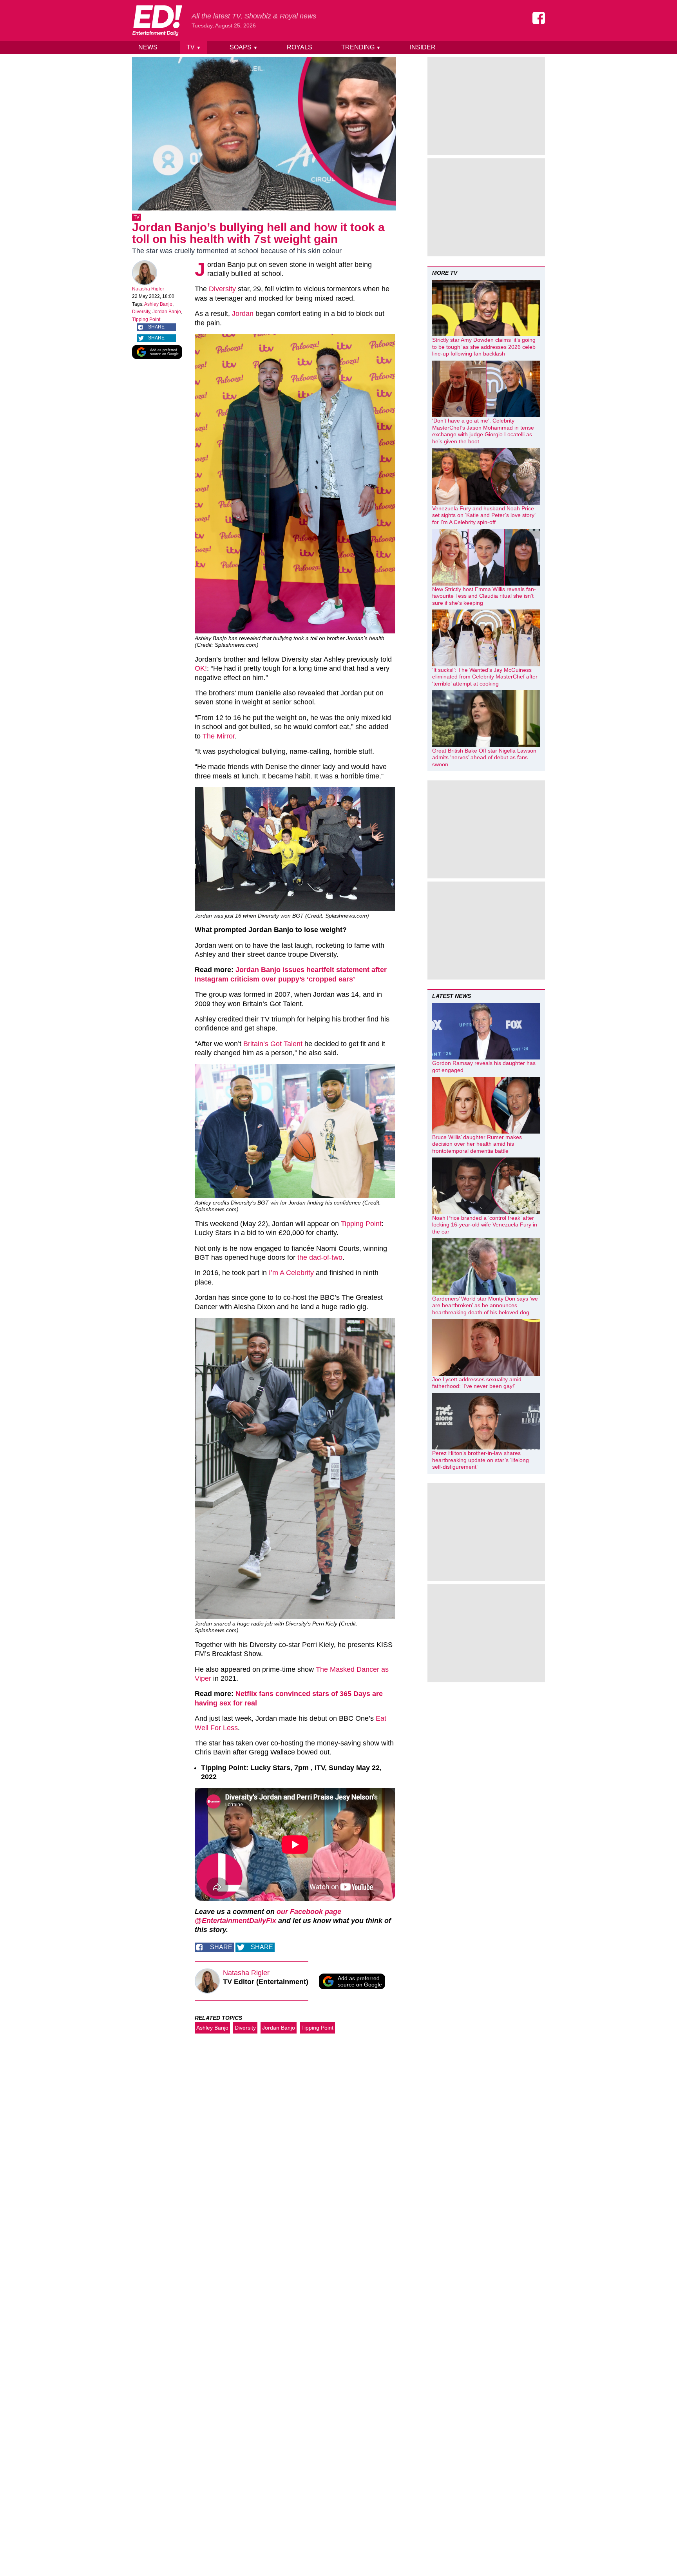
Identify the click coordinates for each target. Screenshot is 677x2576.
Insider (423, 47)
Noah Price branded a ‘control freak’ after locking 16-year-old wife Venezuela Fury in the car (485, 1225)
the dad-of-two (319, 1257)
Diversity (141, 312)
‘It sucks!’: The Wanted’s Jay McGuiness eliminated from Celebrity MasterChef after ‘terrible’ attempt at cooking (485, 677)
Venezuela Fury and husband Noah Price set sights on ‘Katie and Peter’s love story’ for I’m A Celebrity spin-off (484, 515)
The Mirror (219, 736)
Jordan (243, 314)
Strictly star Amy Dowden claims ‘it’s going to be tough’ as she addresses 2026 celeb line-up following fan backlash (484, 347)
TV (194, 47)
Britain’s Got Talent (273, 1044)
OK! (201, 668)
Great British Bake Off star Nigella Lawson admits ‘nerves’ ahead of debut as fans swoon (484, 757)
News (148, 47)
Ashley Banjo (158, 304)
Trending (361, 47)
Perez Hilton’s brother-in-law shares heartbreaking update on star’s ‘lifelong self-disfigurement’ (481, 1460)
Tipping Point (146, 319)
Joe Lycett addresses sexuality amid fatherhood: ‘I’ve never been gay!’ (477, 1383)
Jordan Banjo (167, 312)
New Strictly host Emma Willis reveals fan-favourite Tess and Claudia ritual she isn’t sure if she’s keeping (484, 596)
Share (156, 327)
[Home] (157, 20)
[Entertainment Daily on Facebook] (539, 18)
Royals (300, 47)
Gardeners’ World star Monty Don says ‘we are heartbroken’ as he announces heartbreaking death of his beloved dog (485, 1305)
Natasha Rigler (148, 289)
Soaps (244, 47)
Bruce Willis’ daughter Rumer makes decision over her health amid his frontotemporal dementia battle (477, 1144)
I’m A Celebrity (291, 1273)
